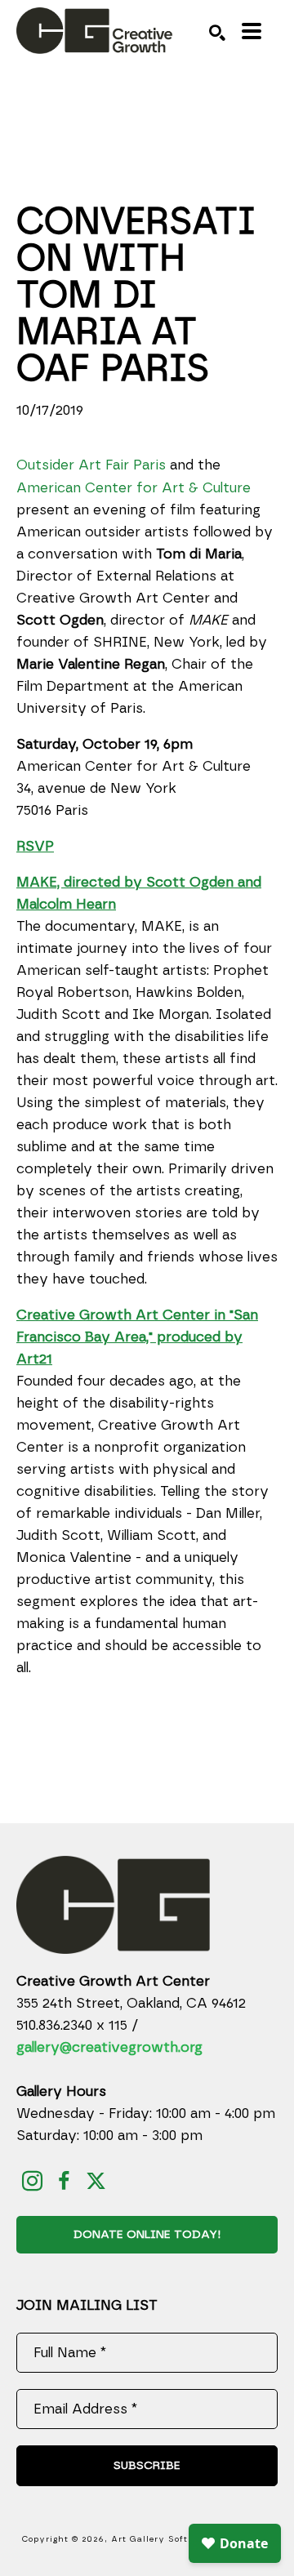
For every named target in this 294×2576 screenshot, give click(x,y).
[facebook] (64, 2181)
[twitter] (96, 2181)
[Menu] (252, 31)
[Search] (217, 33)
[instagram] (32, 2181)
